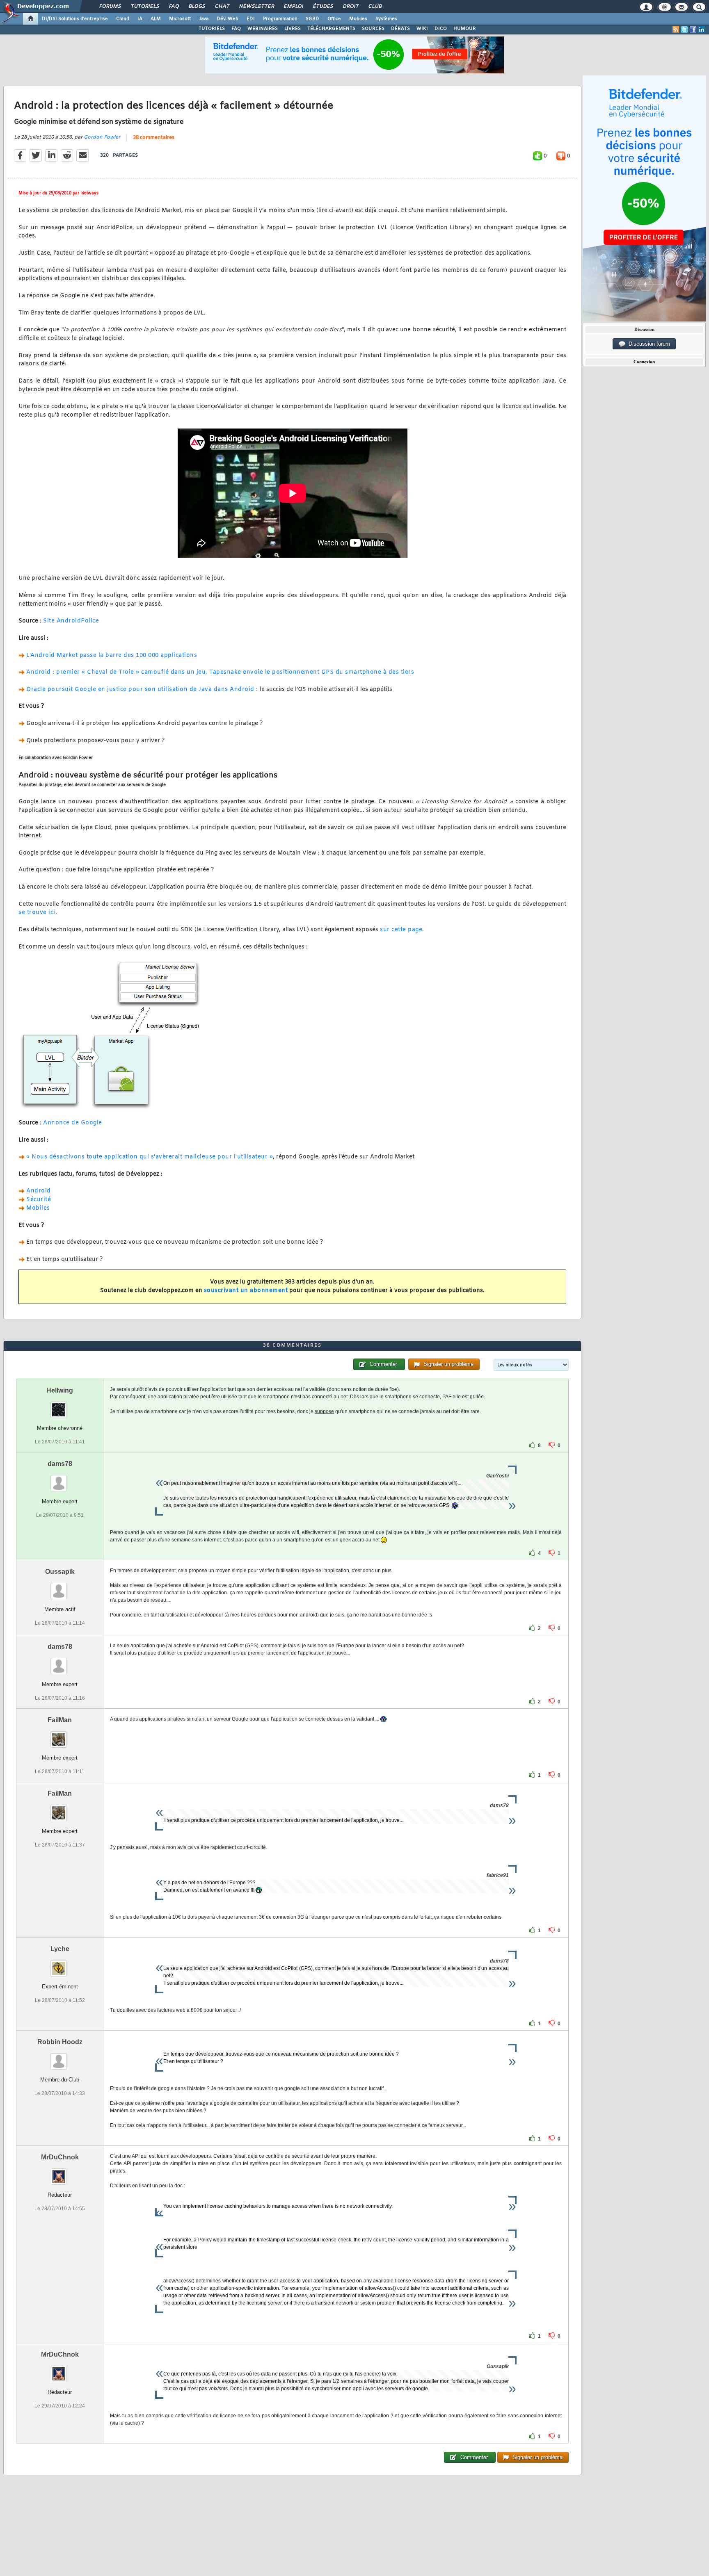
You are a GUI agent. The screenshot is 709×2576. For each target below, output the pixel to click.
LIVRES (293, 29)
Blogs (197, 7)
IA (140, 19)
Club (375, 7)
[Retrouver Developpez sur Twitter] (684, 30)
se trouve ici (37, 913)
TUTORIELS (212, 29)
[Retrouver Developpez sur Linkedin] (702, 30)
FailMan (60, 1720)
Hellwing (60, 1390)
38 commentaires (154, 138)
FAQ (174, 7)
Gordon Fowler (102, 137)
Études (323, 7)
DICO (441, 29)
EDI (251, 19)
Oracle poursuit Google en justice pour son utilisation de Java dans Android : (143, 690)
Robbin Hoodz (60, 2042)
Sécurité (39, 1200)
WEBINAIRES (263, 29)
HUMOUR (465, 29)
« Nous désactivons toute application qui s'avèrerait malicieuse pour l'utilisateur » (150, 1157)
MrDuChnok (60, 2157)
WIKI (422, 29)
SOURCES (373, 29)
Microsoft (180, 19)
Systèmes (386, 19)
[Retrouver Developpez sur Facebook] (693, 30)
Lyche (60, 1949)
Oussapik (60, 1572)
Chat (222, 7)
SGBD (312, 19)
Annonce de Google (73, 1123)
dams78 (60, 1464)
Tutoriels (145, 7)
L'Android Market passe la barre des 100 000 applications (112, 655)
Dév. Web (228, 19)
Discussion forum (648, 344)
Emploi (293, 7)
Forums (110, 7)
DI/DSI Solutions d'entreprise (75, 19)
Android (39, 1191)
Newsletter (256, 7)
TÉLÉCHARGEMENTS (331, 29)
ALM (156, 19)
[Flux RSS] (676, 30)
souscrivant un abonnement (246, 1291)
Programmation (280, 19)
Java (204, 19)
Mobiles (358, 19)
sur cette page (401, 930)
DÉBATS (400, 29)
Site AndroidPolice (71, 621)
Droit (350, 7)
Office (334, 19)
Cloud (123, 19)
